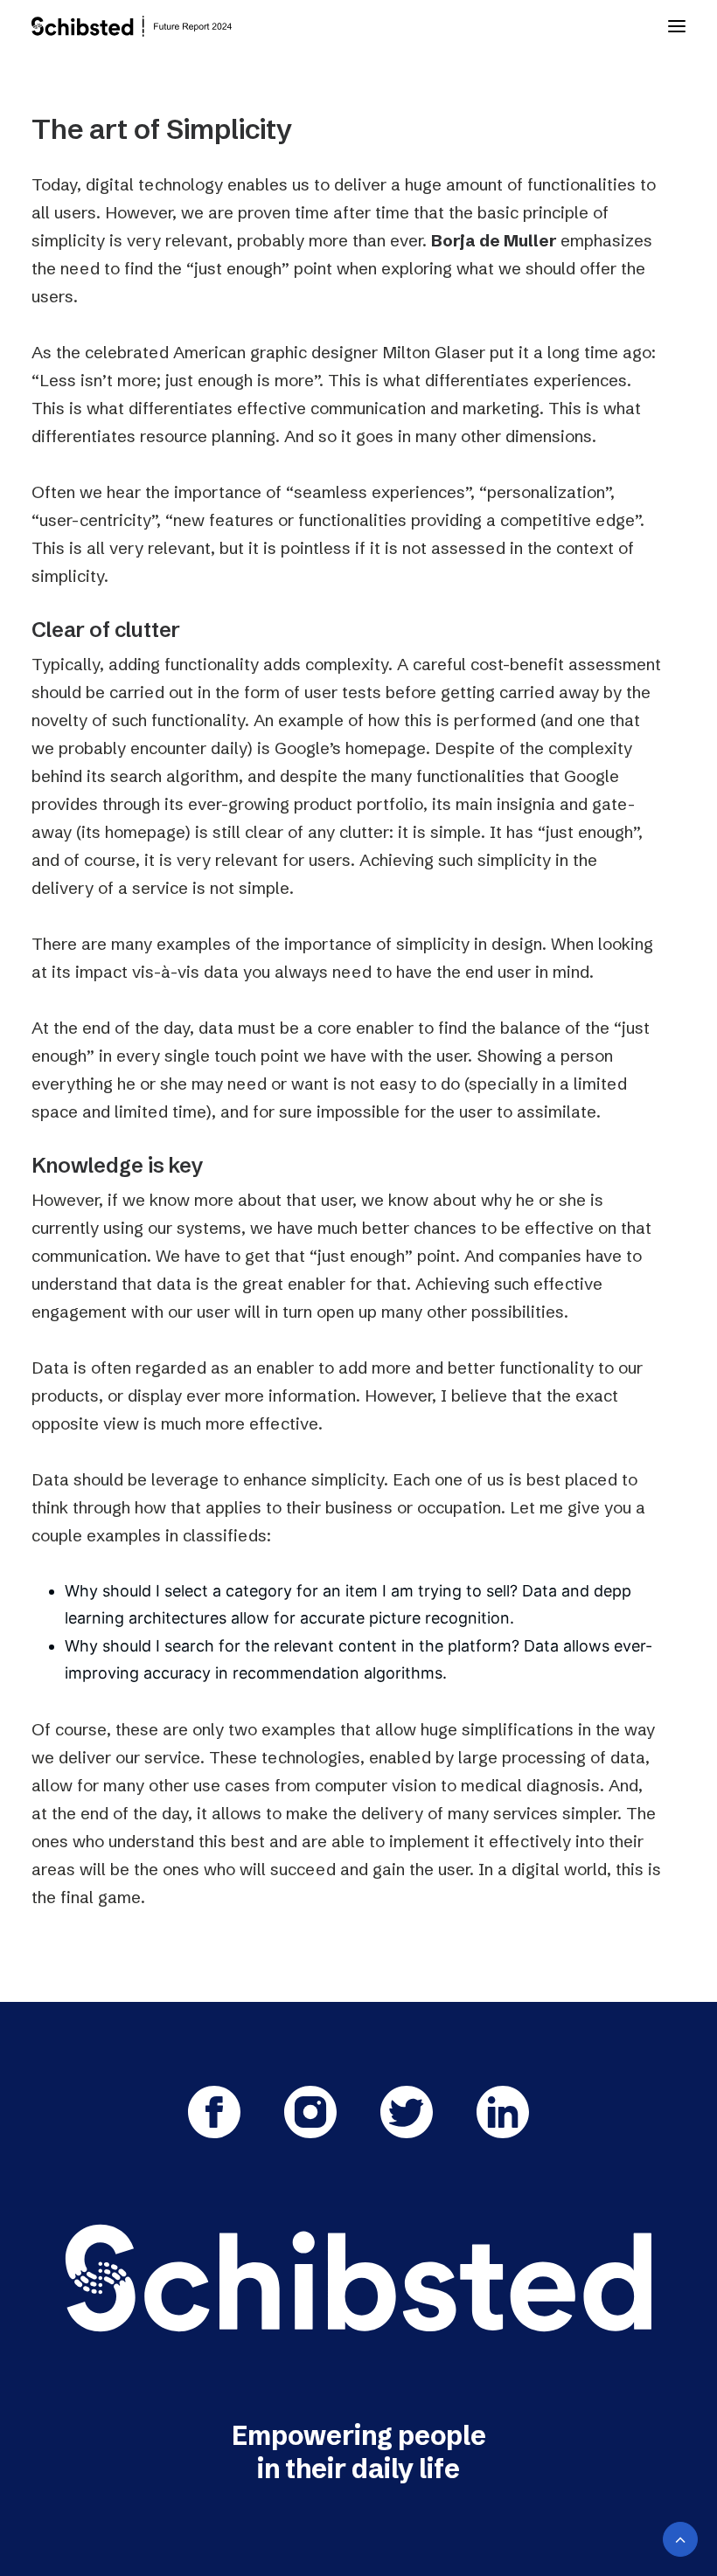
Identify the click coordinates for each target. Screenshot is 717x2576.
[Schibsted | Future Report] (149, 26)
